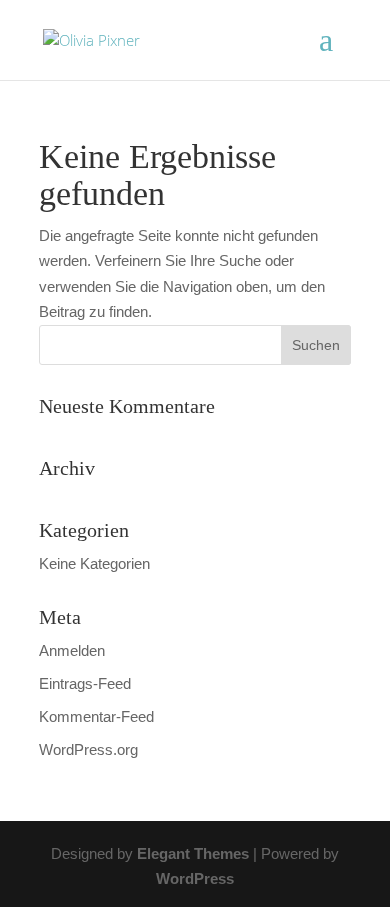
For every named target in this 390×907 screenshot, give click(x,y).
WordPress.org (88, 749)
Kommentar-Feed (96, 716)
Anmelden (72, 650)
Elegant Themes (193, 853)
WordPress (195, 878)
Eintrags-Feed (85, 683)
